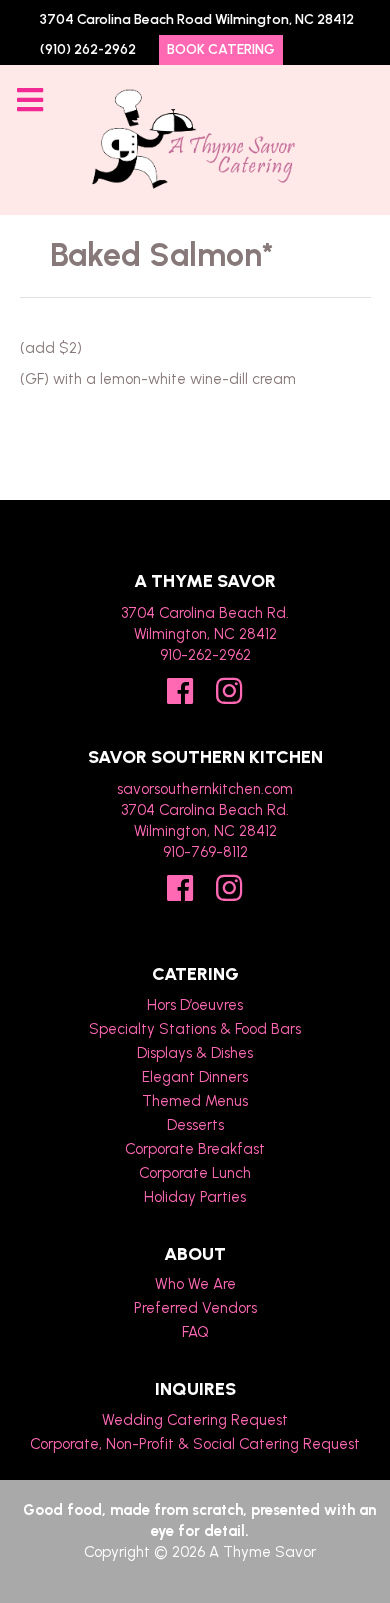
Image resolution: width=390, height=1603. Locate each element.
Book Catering (221, 49)
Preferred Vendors (195, 1308)
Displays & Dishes (195, 1053)
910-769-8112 (205, 852)
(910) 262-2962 (88, 49)
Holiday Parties (195, 1197)
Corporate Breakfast (195, 1149)
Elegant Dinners (195, 1077)
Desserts (195, 1125)
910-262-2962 (205, 655)
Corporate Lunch (195, 1173)
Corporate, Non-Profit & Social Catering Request (195, 1444)
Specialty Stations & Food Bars (195, 1029)
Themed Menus (195, 1101)
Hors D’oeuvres (195, 1005)
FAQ (195, 1332)
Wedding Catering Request (195, 1420)
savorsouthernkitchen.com (205, 789)
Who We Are (195, 1284)
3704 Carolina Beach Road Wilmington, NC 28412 (197, 19)
